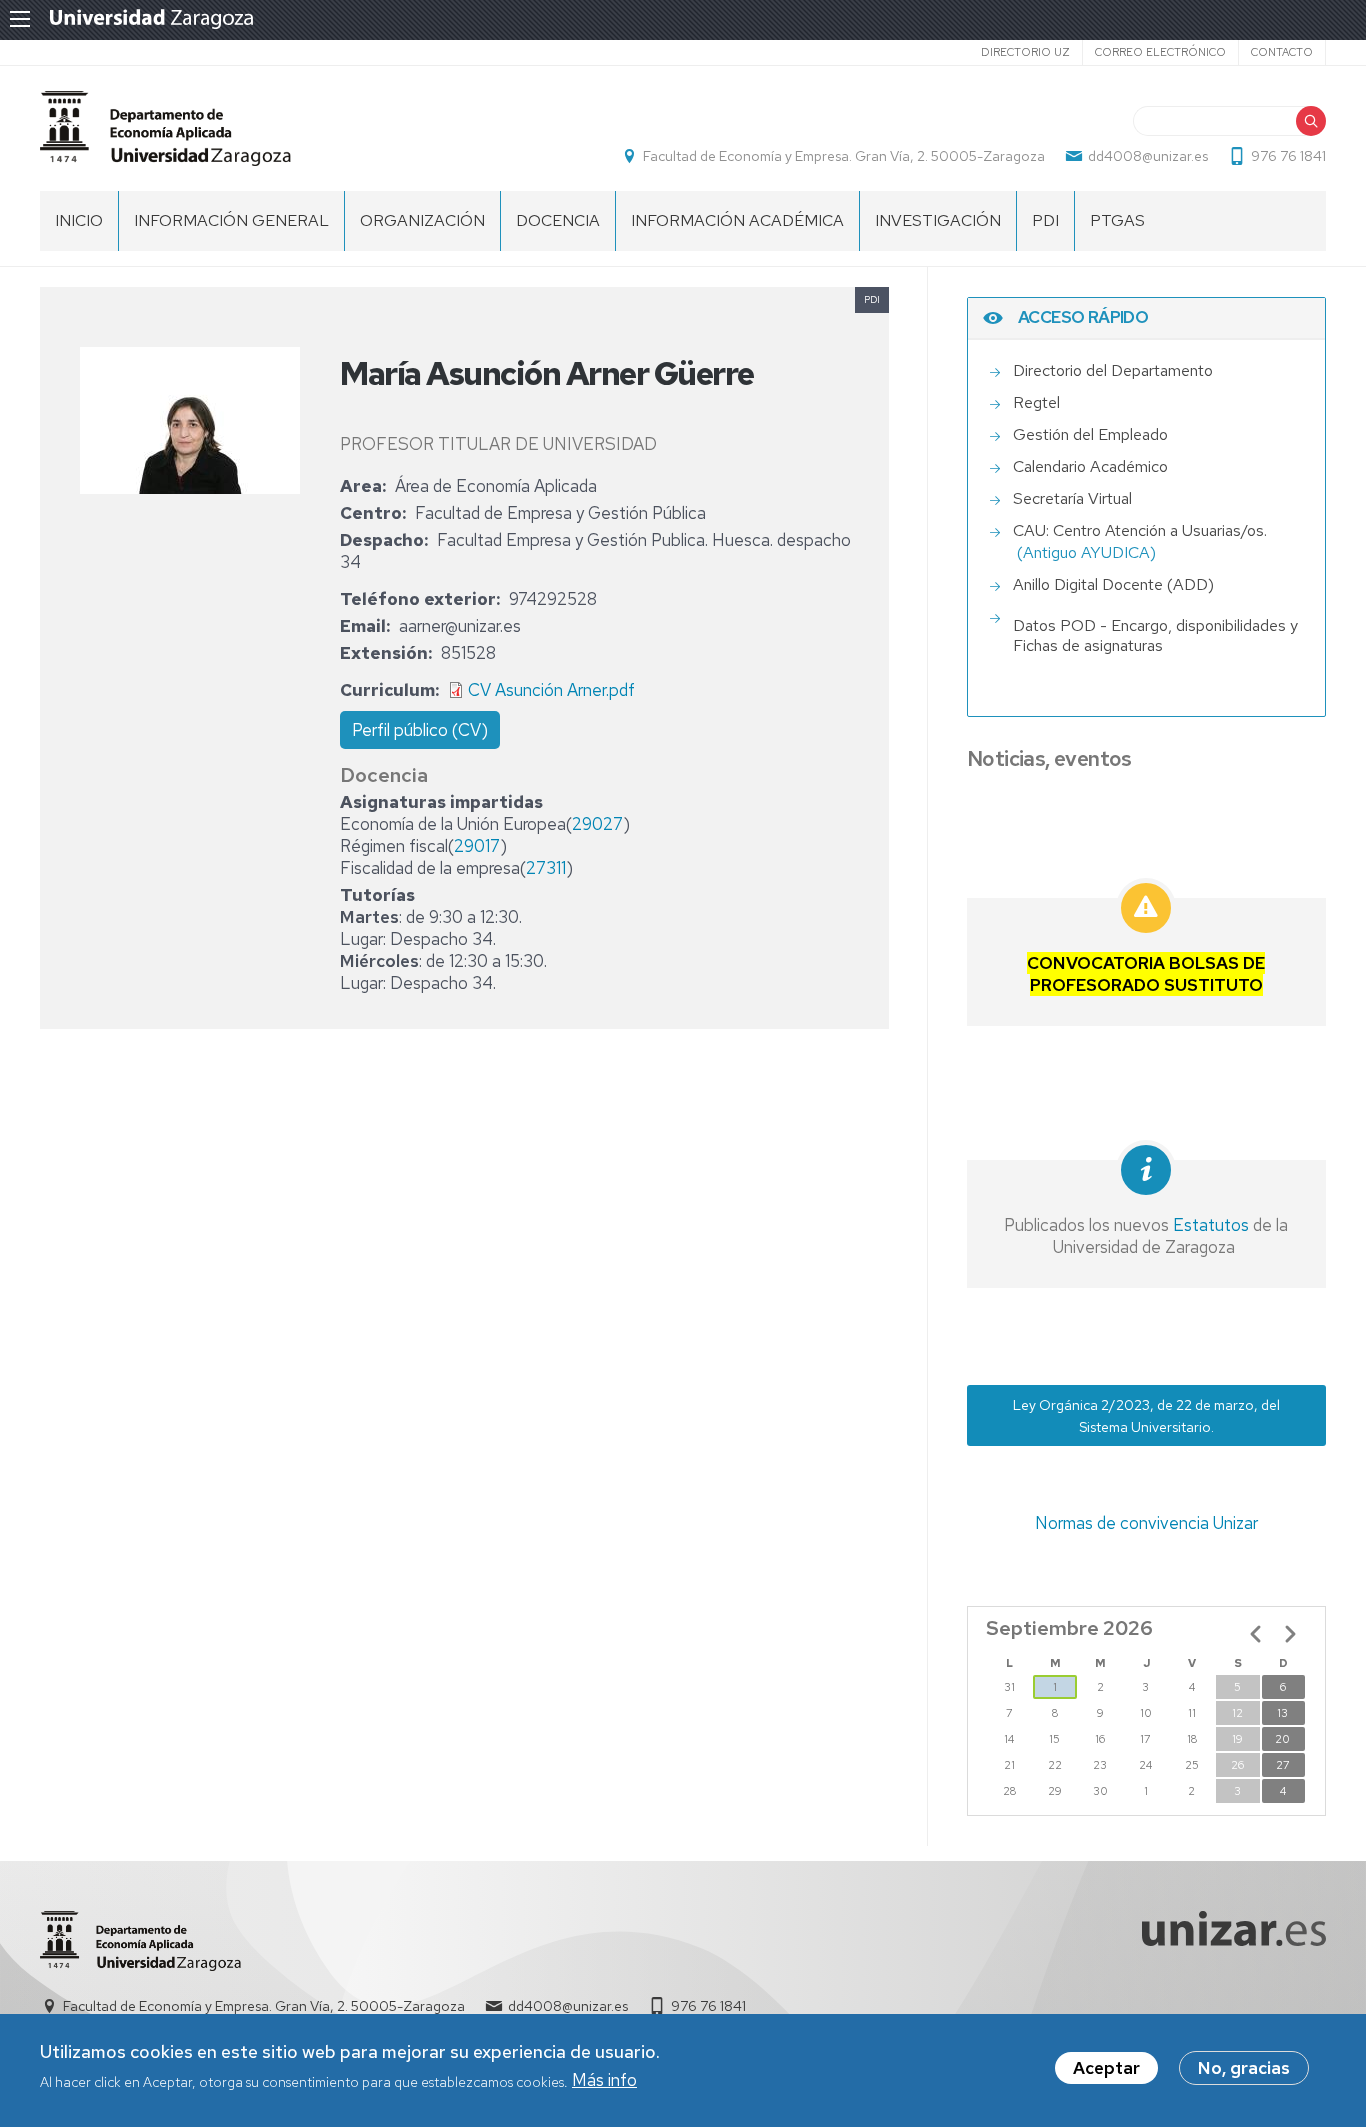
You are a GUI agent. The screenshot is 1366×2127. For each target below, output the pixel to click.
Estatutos (1209, 1225)
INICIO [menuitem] (79, 220)
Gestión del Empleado (1090, 434)
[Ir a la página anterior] (1256, 1634)
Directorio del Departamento (1113, 370)
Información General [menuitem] (231, 220)
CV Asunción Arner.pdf (551, 690)
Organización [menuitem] (422, 220)
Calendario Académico (1090, 466)
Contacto (1282, 52)
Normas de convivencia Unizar (1146, 1523)
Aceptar (1106, 2068)
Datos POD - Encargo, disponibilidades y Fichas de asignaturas (1155, 636)
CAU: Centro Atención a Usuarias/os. (1140, 530)
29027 (597, 824)
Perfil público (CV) (420, 730)
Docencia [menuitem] (558, 220)
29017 (477, 846)
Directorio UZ (1025, 52)
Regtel (1036, 402)
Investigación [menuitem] (938, 220)
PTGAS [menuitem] (1117, 220)
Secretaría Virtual (1072, 498)
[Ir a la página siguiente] (1290, 1634)
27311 (546, 868)
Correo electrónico (1160, 52)
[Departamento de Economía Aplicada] (165, 128)
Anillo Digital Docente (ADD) (1113, 584)
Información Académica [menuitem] (737, 220)
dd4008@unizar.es (1148, 156)
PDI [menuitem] (1045, 220)
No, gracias (1244, 2068)
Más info (604, 2081)
